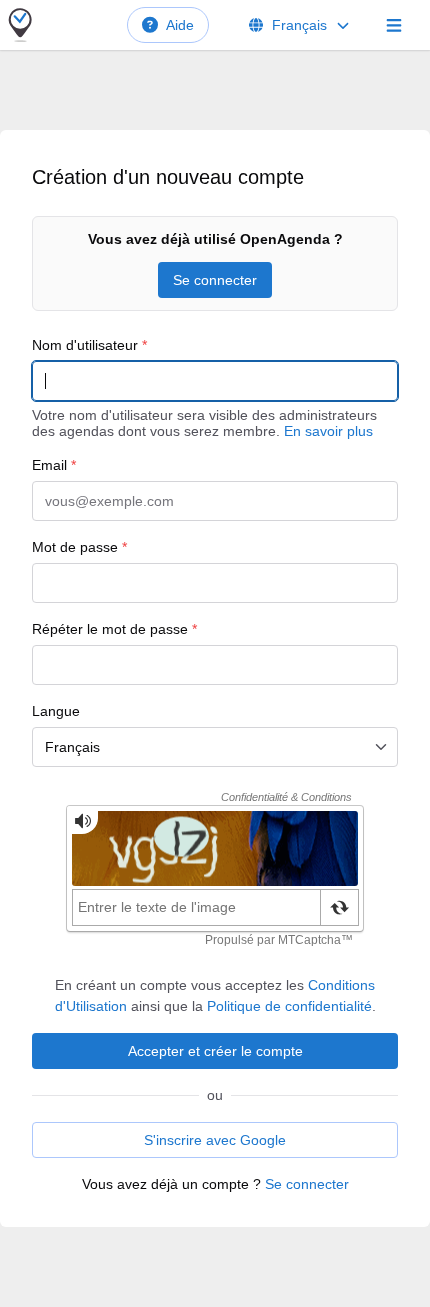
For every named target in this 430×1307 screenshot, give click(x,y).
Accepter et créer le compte (215, 1051)
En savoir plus (328, 431)
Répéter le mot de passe (114, 629)
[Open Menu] (394, 25)
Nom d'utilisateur (89, 345)
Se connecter (215, 280)
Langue (56, 711)
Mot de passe (79, 547)
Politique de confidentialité (289, 1006)
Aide (180, 25)
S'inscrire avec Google (215, 1140)
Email (54, 465)
